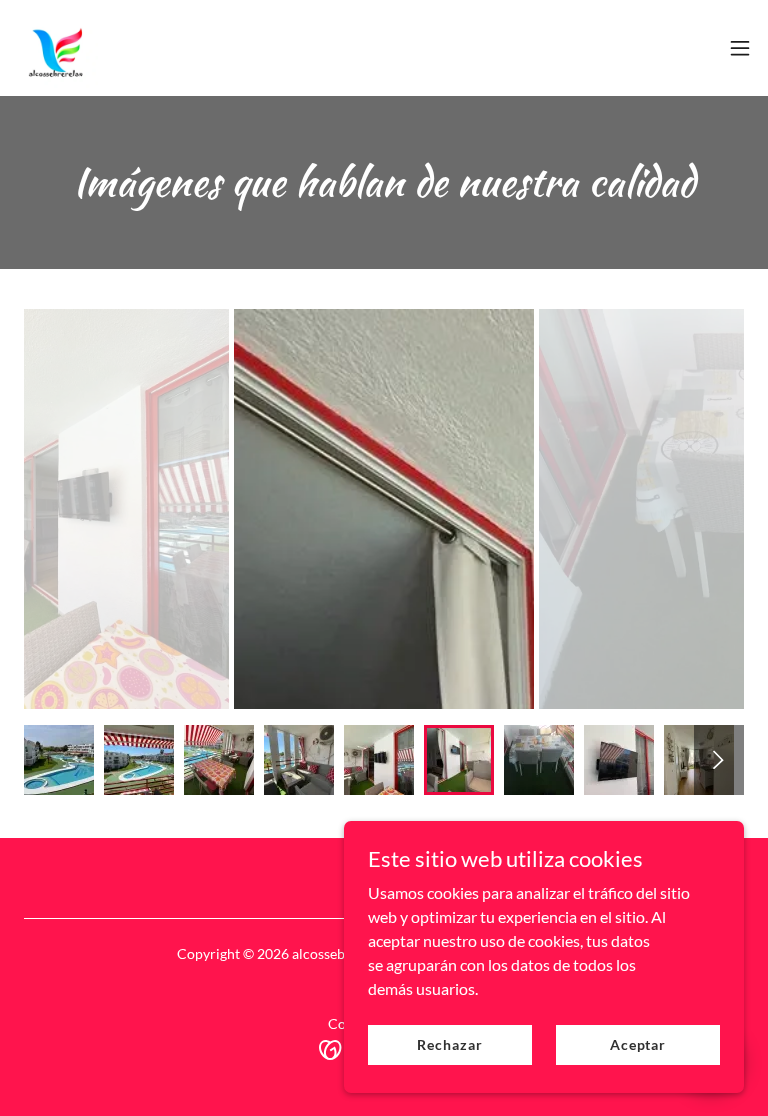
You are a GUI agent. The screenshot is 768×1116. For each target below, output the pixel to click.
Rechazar (449, 1044)
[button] (740, 48)
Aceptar (638, 1044)
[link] (57, 48)
